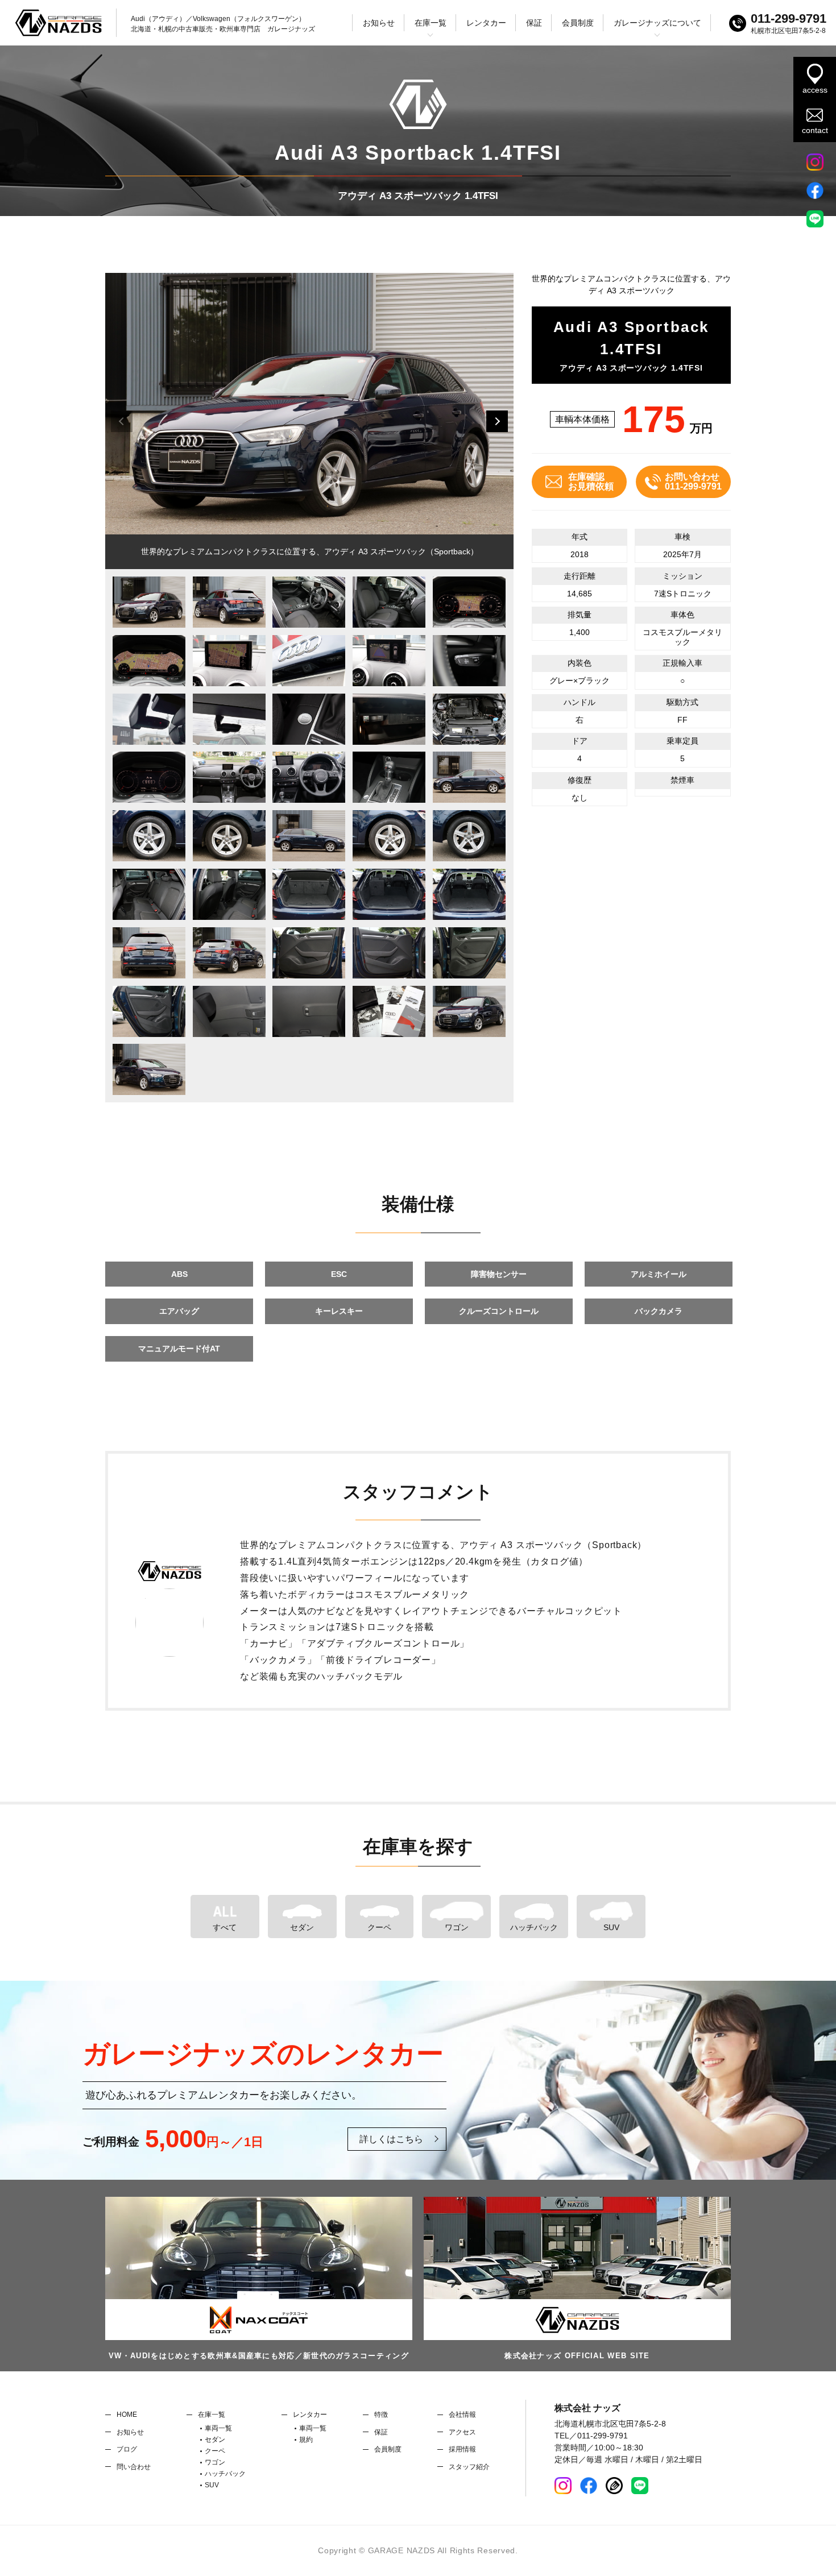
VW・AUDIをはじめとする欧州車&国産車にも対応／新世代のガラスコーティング (259, 2356)
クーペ (379, 1927)
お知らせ (379, 23)
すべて (225, 1927)
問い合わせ (134, 2467)
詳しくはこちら (391, 2139)
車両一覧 (218, 2428)
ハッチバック (534, 1927)
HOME (127, 2415)
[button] (497, 421)
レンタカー (486, 23)
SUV (611, 1927)
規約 (306, 2440)
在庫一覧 (212, 2415)
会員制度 (578, 23)
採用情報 (462, 2449)
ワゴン (457, 1927)
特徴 (381, 2415)
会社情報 (462, 2415)
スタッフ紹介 (469, 2467)
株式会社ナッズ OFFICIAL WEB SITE (577, 2356)
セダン (302, 1927)
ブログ (127, 2449)
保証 (534, 23)
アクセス (462, 2432)
